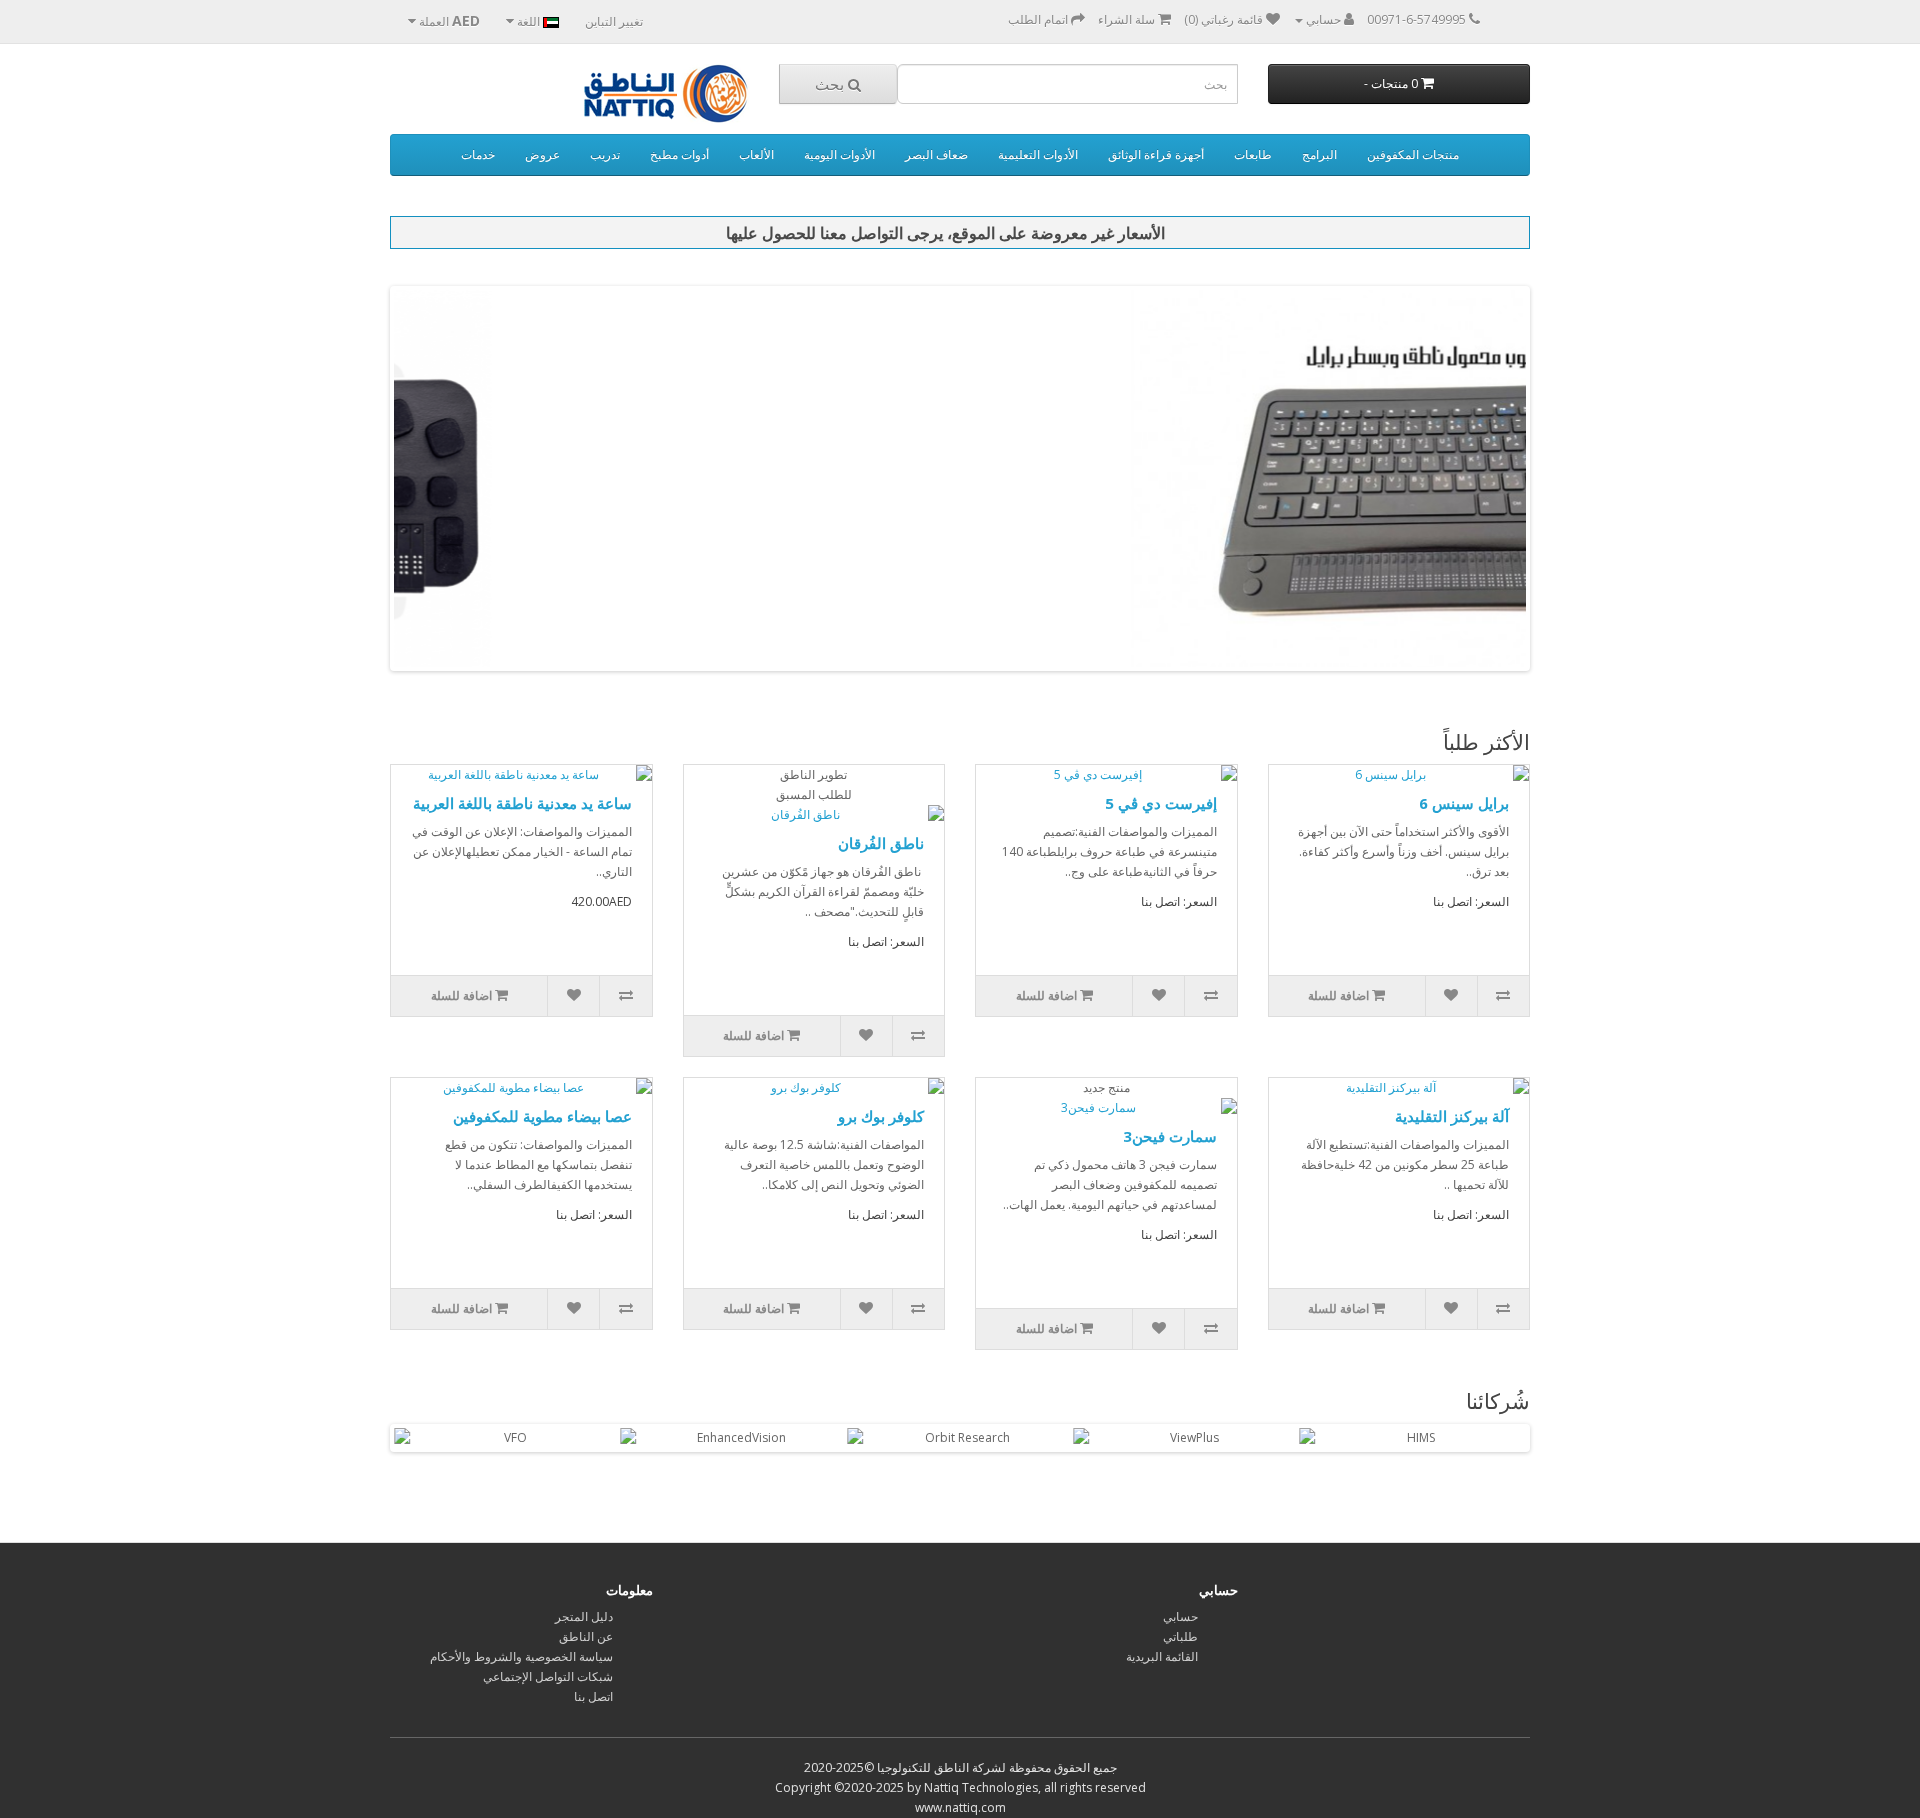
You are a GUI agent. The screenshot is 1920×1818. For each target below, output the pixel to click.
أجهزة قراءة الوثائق (1156, 154)
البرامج (1319, 154)
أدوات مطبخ (679, 154)
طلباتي (1180, 1636)
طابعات (1253, 154)
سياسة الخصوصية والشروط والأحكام (521, 1656)
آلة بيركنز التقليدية (1452, 1116)
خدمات (478, 154)
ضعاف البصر (936, 154)
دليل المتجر (584, 1616)
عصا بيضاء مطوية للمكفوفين (542, 1116)
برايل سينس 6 (1464, 803)
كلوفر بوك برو (881, 1116)
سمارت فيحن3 (1170, 1136)
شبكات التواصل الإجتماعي (548, 1676)
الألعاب (756, 154)
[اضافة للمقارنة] (625, 996)
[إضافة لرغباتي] (573, 996)
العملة (448, 20)
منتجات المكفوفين (1413, 154)
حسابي (1180, 1616)
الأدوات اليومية (839, 154)
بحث (831, 84)
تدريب (605, 154)
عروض (542, 154)
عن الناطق (586, 1636)
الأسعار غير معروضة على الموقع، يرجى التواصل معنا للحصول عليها (945, 233)
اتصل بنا (593, 1696)
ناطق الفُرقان (881, 843)
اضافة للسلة (463, 995)
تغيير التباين (614, 21)
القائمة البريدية (1162, 1656)
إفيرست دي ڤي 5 (1161, 803)
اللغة (528, 21)
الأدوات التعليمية (1038, 154)
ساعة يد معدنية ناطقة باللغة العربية (522, 803)
